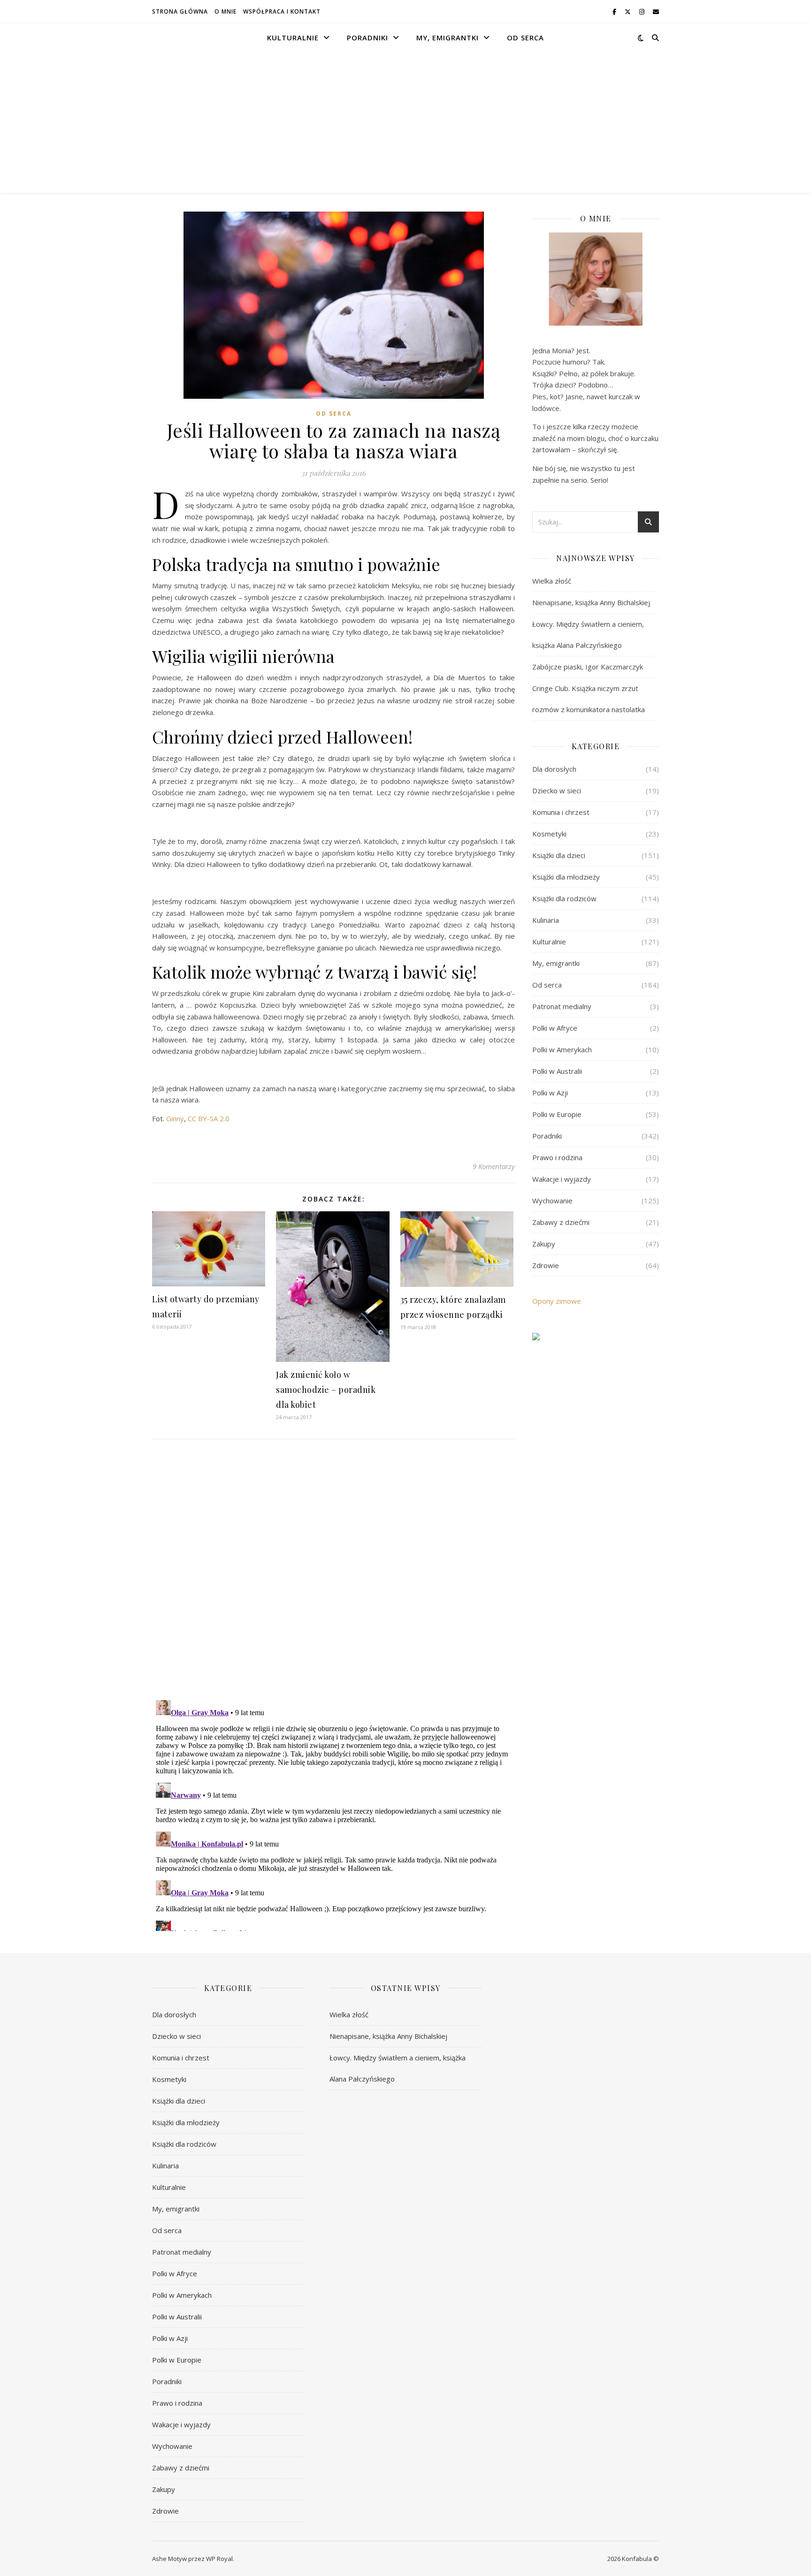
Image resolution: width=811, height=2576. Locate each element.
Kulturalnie (293, 38)
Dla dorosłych (554, 769)
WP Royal (219, 2559)
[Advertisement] (405, 122)
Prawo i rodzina (557, 1157)
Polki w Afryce (555, 1028)
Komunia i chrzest (561, 812)
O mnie (226, 11)
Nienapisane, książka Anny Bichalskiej (591, 602)
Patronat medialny (562, 1006)
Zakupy (544, 1244)
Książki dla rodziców (564, 898)
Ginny (175, 1118)
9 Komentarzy (494, 1166)
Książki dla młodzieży (566, 877)
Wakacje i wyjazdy (562, 1179)
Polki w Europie (557, 1114)
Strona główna (180, 11)
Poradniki (367, 38)
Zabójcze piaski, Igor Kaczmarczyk (588, 667)
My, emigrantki (448, 38)
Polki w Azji (550, 1093)
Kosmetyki (549, 834)
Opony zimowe (557, 1301)
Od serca (525, 38)
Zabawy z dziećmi (561, 1222)
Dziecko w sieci (557, 790)
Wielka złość (552, 581)
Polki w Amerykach (562, 1049)
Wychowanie (552, 1201)
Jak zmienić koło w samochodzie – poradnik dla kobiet (326, 1390)
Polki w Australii (557, 1071)
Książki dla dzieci (559, 855)
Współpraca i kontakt (282, 11)
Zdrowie (546, 1265)
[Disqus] (333, 1571)
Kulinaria (546, 920)
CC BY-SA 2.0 (209, 1118)
